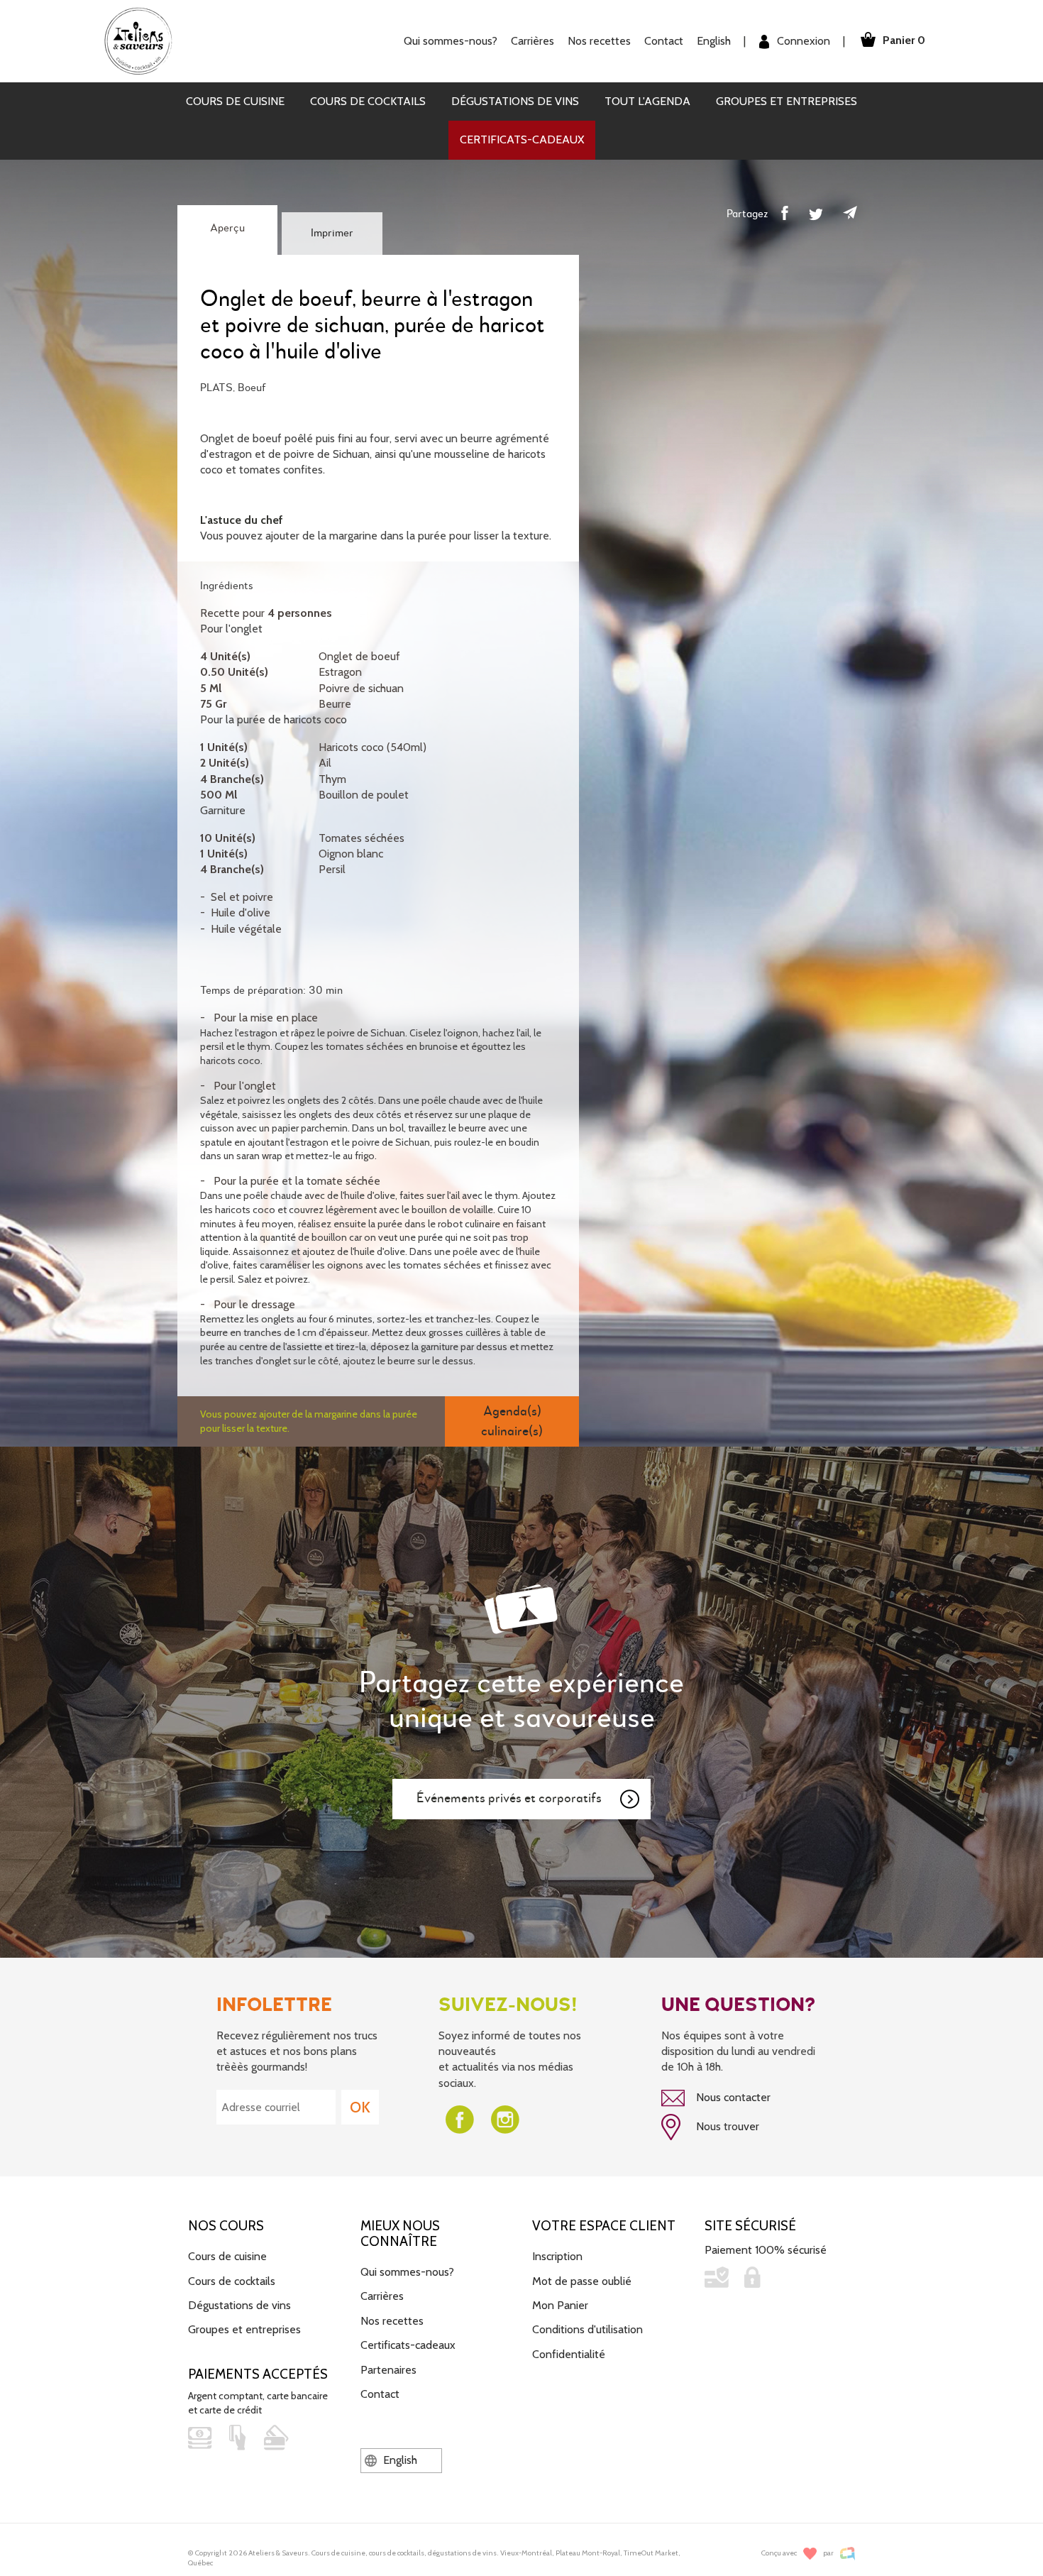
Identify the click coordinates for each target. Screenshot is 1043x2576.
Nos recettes (392, 2321)
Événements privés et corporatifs (509, 1798)
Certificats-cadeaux (522, 139)
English (714, 41)
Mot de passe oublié (582, 2281)
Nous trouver (726, 2126)
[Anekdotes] (848, 2554)
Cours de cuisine (235, 101)
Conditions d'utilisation (587, 2329)
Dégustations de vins (515, 101)
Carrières (532, 41)
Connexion (802, 41)
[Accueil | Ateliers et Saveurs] (144, 40)
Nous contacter (732, 2097)
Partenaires (388, 2370)
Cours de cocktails (368, 101)
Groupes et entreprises (787, 101)
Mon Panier (560, 2305)
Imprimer (332, 234)
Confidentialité (569, 2354)
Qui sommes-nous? (407, 2272)
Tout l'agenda (647, 101)
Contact (664, 41)
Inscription (557, 2256)
